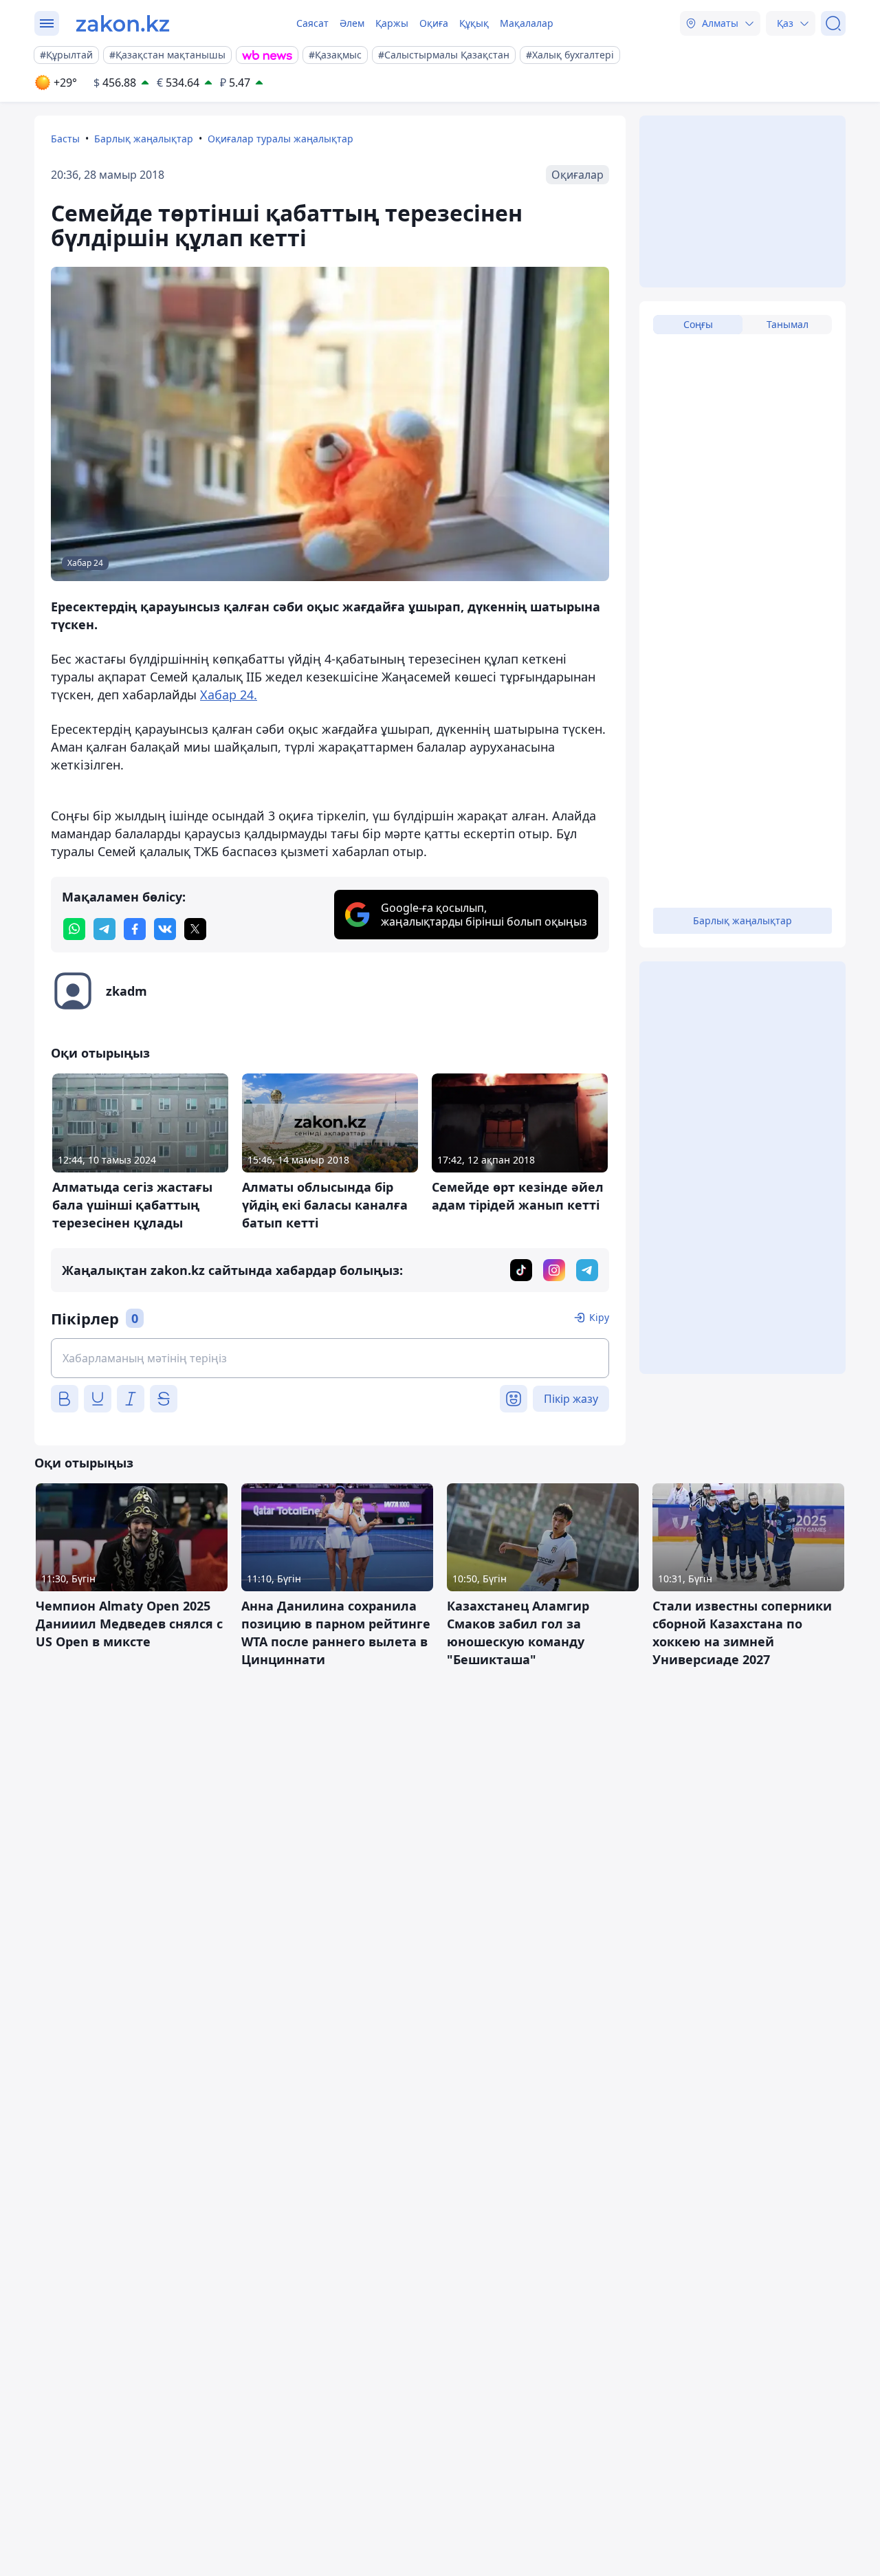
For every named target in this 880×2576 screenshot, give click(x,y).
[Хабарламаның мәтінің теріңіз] (330, 1358)
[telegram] (104, 929)
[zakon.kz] (123, 23)
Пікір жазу (571, 1399)
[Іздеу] (833, 23)
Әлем (352, 23)
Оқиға (434, 23)
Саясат (312, 23)
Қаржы (392, 23)
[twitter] (195, 929)
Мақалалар (527, 23)
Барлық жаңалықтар (144, 139)
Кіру (599, 1317)
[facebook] (135, 929)
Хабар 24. (229, 695)
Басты (65, 139)
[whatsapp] (74, 929)
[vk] (165, 929)
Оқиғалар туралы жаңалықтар (280, 139)
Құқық (474, 23)
